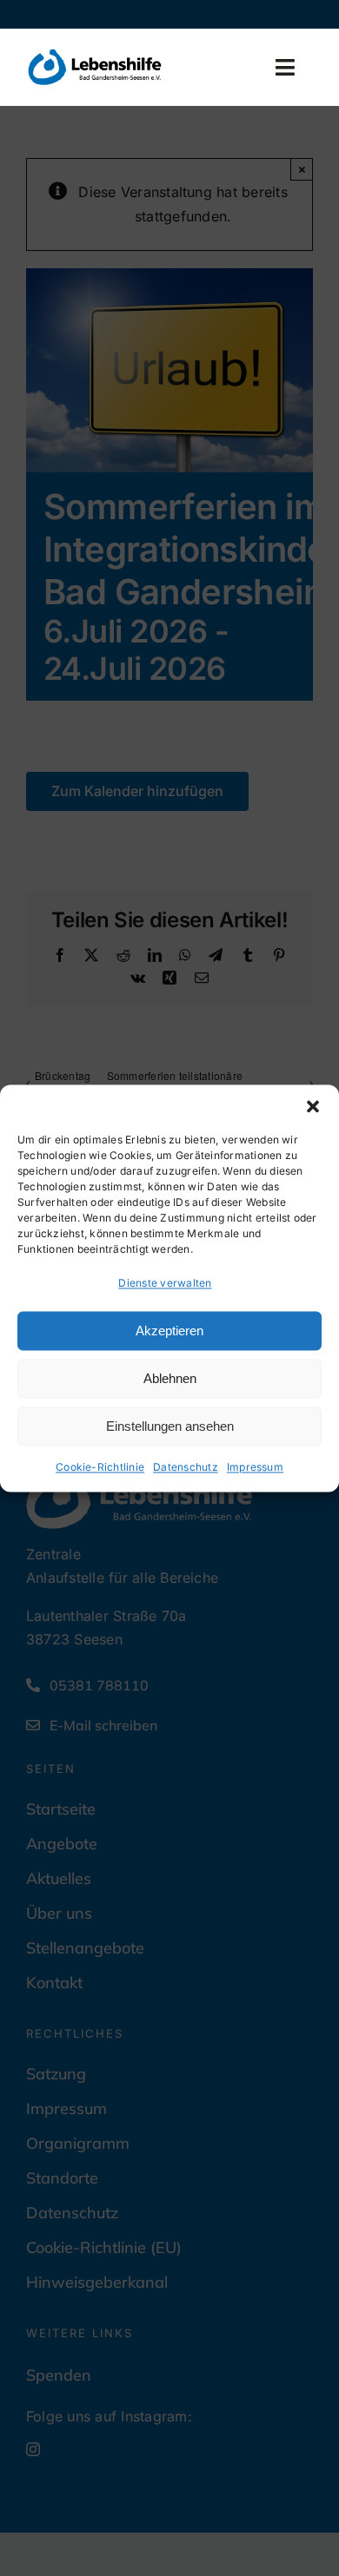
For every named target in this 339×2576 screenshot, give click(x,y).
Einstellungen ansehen (170, 1426)
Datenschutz (186, 1468)
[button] (313, 1106)
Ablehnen (170, 1378)
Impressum (255, 1468)
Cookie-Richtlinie (100, 1468)
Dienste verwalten (165, 1283)
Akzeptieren (169, 1331)
